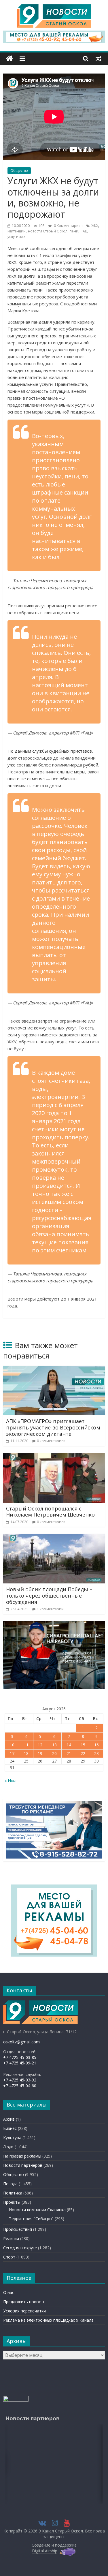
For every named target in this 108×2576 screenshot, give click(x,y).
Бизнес (10, 2128)
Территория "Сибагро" (31, 2219)
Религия (11, 2238)
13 (54, 1745)
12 (40, 1745)
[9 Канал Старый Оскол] (10, 59)
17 (12, 1753)
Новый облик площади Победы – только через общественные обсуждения (49, 1595)
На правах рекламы (22, 2156)
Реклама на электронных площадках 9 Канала (48, 2320)
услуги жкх (16, 237)
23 (96, 1753)
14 (69, 1745)
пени (74, 231)
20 (54, 1753)
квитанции (17, 231)
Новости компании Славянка (37, 2210)
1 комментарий (50, 1609)
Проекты (12, 2202)
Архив (9, 2119)
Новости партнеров (23, 2165)
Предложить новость (24, 2302)
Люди (8, 2147)
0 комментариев (51, 1441)
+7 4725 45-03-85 (20, 2057)
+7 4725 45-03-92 (20, 2080)
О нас (9, 2292)
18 (26, 1753)
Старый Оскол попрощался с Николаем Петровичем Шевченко (50, 1512)
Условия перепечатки (24, 2311)
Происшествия (18, 2229)
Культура (12, 2138)
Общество (19, 171)
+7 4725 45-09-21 (20, 2063)
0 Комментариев (68, 226)
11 (26, 1745)
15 (83, 1745)
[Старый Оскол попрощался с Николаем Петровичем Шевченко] (54, 1457)
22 (83, 1753)
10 (12, 1745)
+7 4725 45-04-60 (20, 2086)
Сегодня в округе (20, 2248)
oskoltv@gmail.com (21, 2042)
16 (96, 1745)
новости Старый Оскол (48, 231)
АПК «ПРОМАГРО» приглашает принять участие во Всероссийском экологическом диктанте (53, 1427)
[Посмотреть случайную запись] (98, 59)
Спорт (9, 2257)
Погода (10, 2184)
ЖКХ (95, 226)
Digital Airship (45, 2551)
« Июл (11, 1781)
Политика (13, 2193)
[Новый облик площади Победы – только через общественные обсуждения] (54, 1537)
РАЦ (84, 231)
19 (40, 1753)
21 (69, 1753)
